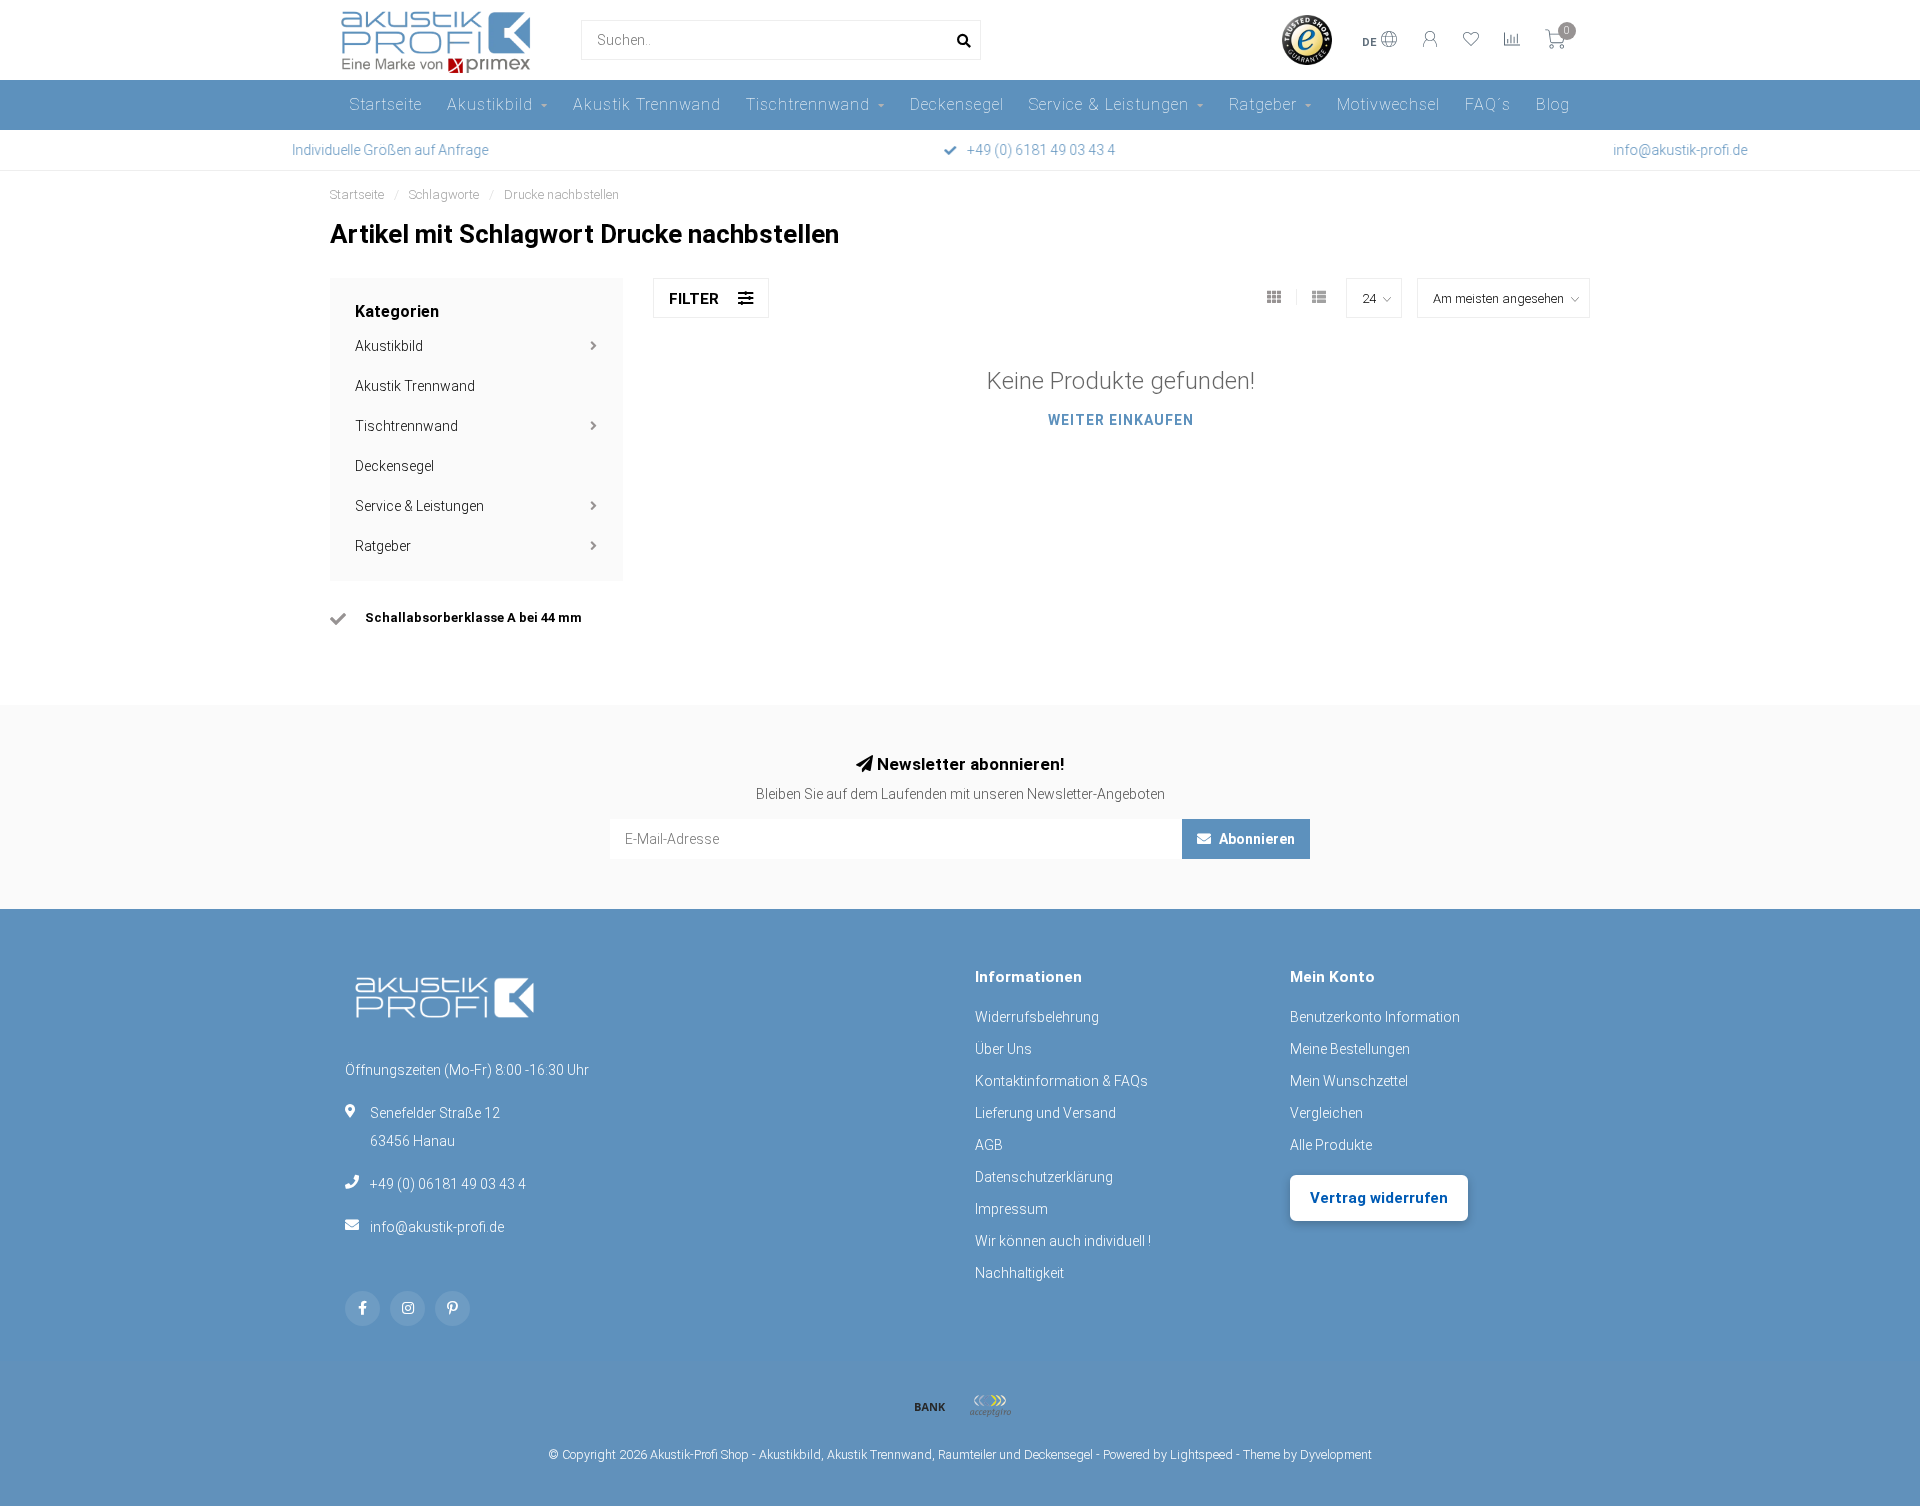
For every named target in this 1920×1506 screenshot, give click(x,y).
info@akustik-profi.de (437, 1227)
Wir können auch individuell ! (1063, 1241)
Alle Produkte (1331, 1145)
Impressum (1011, 1209)
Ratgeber (1263, 104)
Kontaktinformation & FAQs (1061, 1081)
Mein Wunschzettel (1349, 1081)
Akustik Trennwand (647, 104)
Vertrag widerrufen (1379, 1198)
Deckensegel (957, 104)
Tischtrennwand (808, 104)
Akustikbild (490, 104)
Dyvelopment (1336, 1454)
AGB (989, 1145)
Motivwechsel (1388, 104)
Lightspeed (1201, 1454)
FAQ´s (1488, 104)
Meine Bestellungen (1350, 1049)
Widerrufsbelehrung (1037, 1017)
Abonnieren (1255, 839)
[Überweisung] (930, 1406)
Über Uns (1003, 1049)
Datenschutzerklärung (1044, 1177)
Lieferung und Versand (1045, 1113)
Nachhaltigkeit (1019, 1273)
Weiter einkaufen (1121, 420)
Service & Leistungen (1109, 104)
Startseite (386, 104)
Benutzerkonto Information (1375, 1017)
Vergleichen (1326, 1113)
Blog (1553, 104)
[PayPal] (990, 1406)
